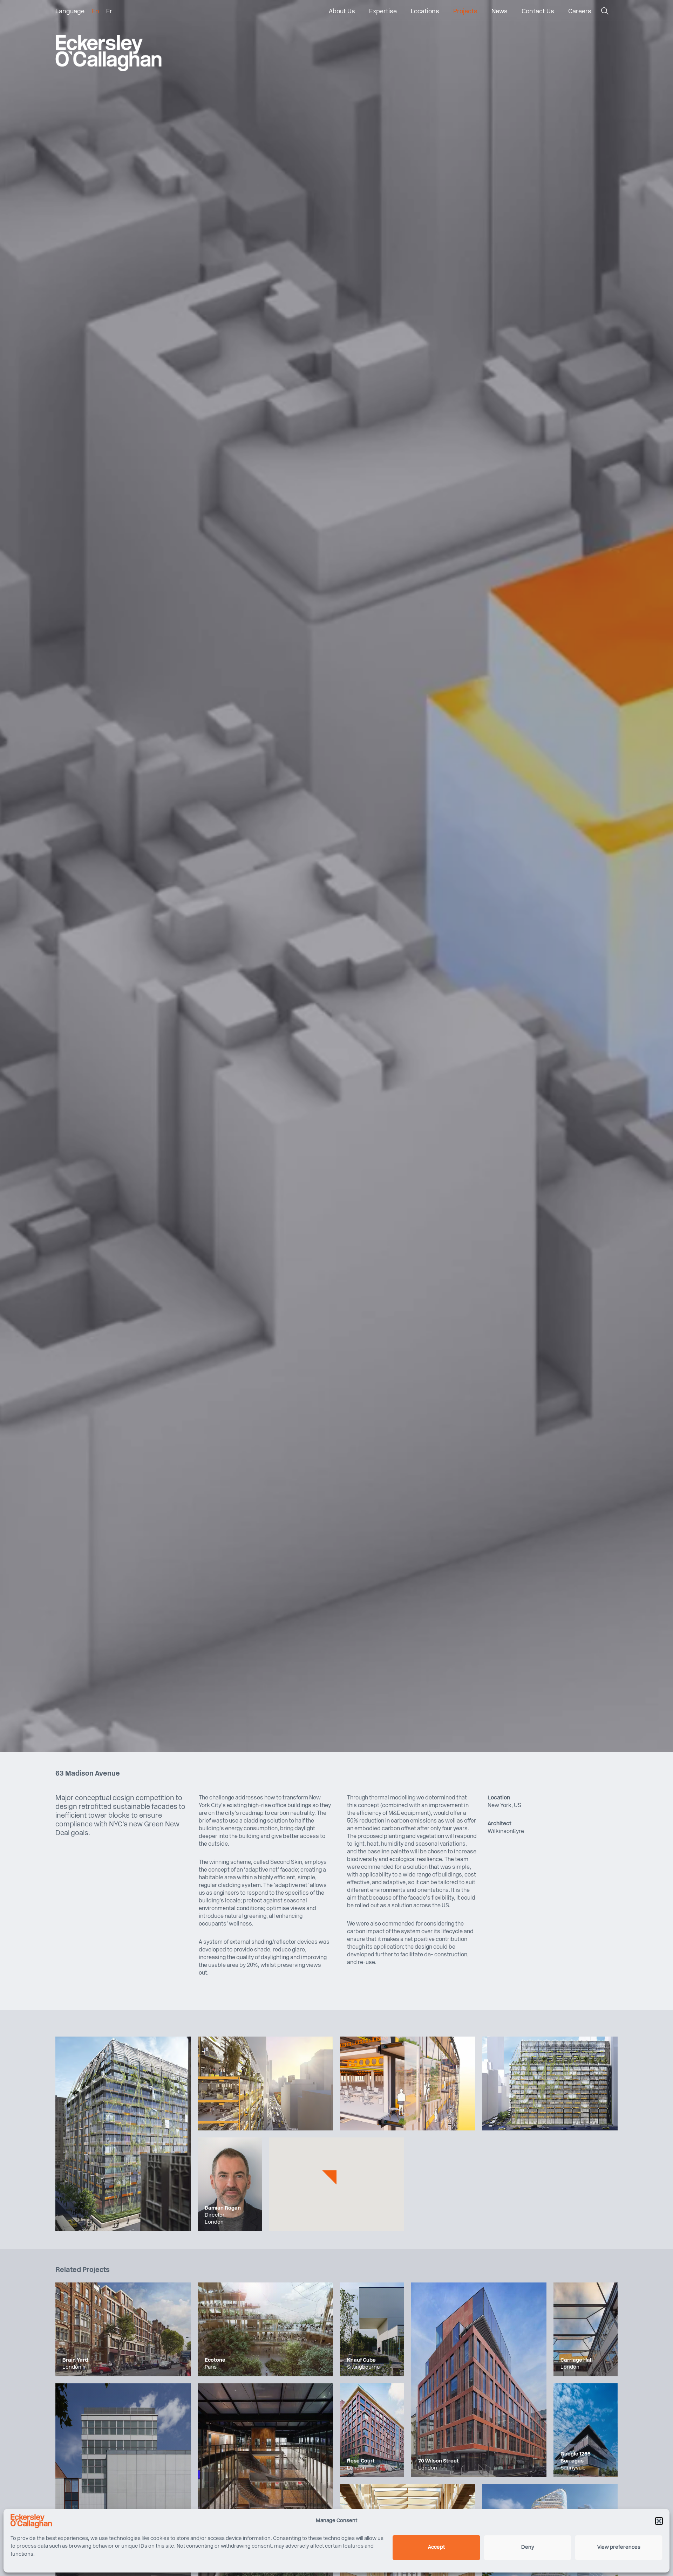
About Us (342, 12)
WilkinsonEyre (506, 1832)
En (95, 12)
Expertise (383, 12)
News (499, 12)
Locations (425, 12)
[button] (659, 2521)
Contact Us (538, 12)
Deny (528, 2547)
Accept (436, 2547)
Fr (109, 12)
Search (604, 13)
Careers (580, 12)
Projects (465, 12)
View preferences (619, 2547)
